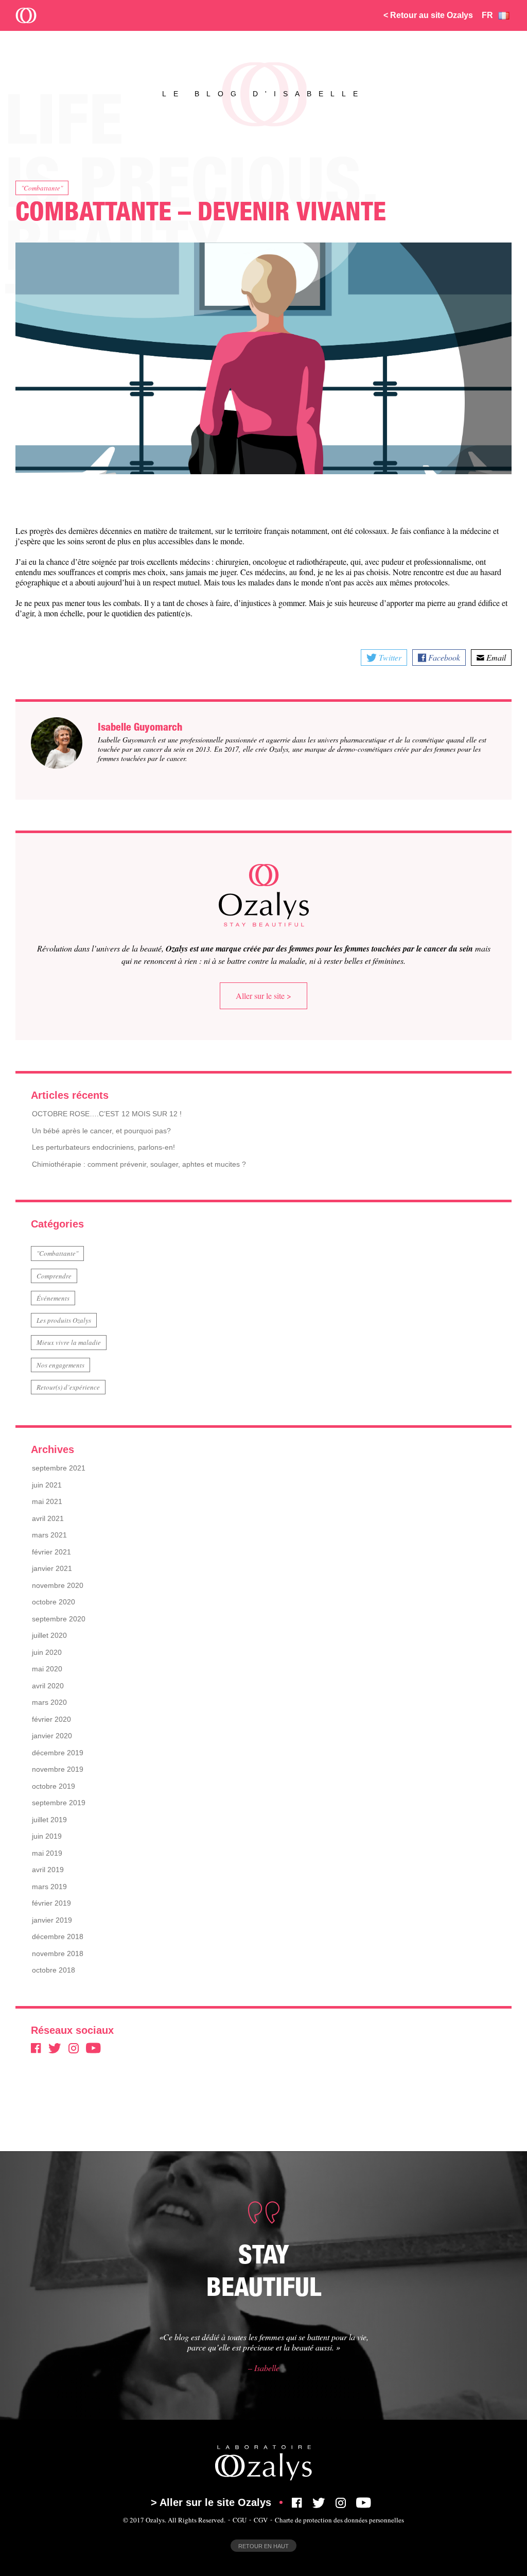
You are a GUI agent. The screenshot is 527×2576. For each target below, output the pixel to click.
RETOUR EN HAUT (263, 2546)
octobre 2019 (54, 1786)
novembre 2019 (58, 1769)
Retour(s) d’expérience (68, 1387)
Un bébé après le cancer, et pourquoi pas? (101, 1131)
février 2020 (51, 1719)
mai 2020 (47, 1669)
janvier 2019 (52, 1920)
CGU (240, 2520)
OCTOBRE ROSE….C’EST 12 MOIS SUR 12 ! (107, 1114)
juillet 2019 (49, 1820)
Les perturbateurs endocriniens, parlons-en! (103, 1147)
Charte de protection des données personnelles (339, 2520)
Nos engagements (60, 1365)
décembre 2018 (58, 1937)
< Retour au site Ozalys (428, 15)
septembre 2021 (59, 1468)
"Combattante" (42, 188)
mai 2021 (47, 1501)
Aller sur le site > (263, 996)
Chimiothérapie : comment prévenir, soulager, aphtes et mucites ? (139, 1164)
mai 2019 (47, 1853)
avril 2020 (48, 1686)
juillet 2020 (49, 1635)
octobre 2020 (54, 1602)
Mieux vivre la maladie (69, 1342)
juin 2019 (47, 1836)
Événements (53, 1298)
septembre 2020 (59, 1619)
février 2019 (51, 1903)
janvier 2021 (52, 1568)
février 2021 (51, 1552)
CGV (261, 2520)
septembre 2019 (59, 1803)
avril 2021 (48, 1518)
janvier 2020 (52, 1736)
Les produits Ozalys (64, 1320)
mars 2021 (49, 1535)
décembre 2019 (58, 1753)
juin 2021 (47, 1485)
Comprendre (54, 1276)
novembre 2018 (58, 1953)
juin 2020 (47, 1652)
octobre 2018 (54, 1970)
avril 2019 (48, 1870)
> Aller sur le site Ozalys (211, 2502)
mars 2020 (49, 1702)
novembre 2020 (58, 1585)
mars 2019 (49, 1887)
